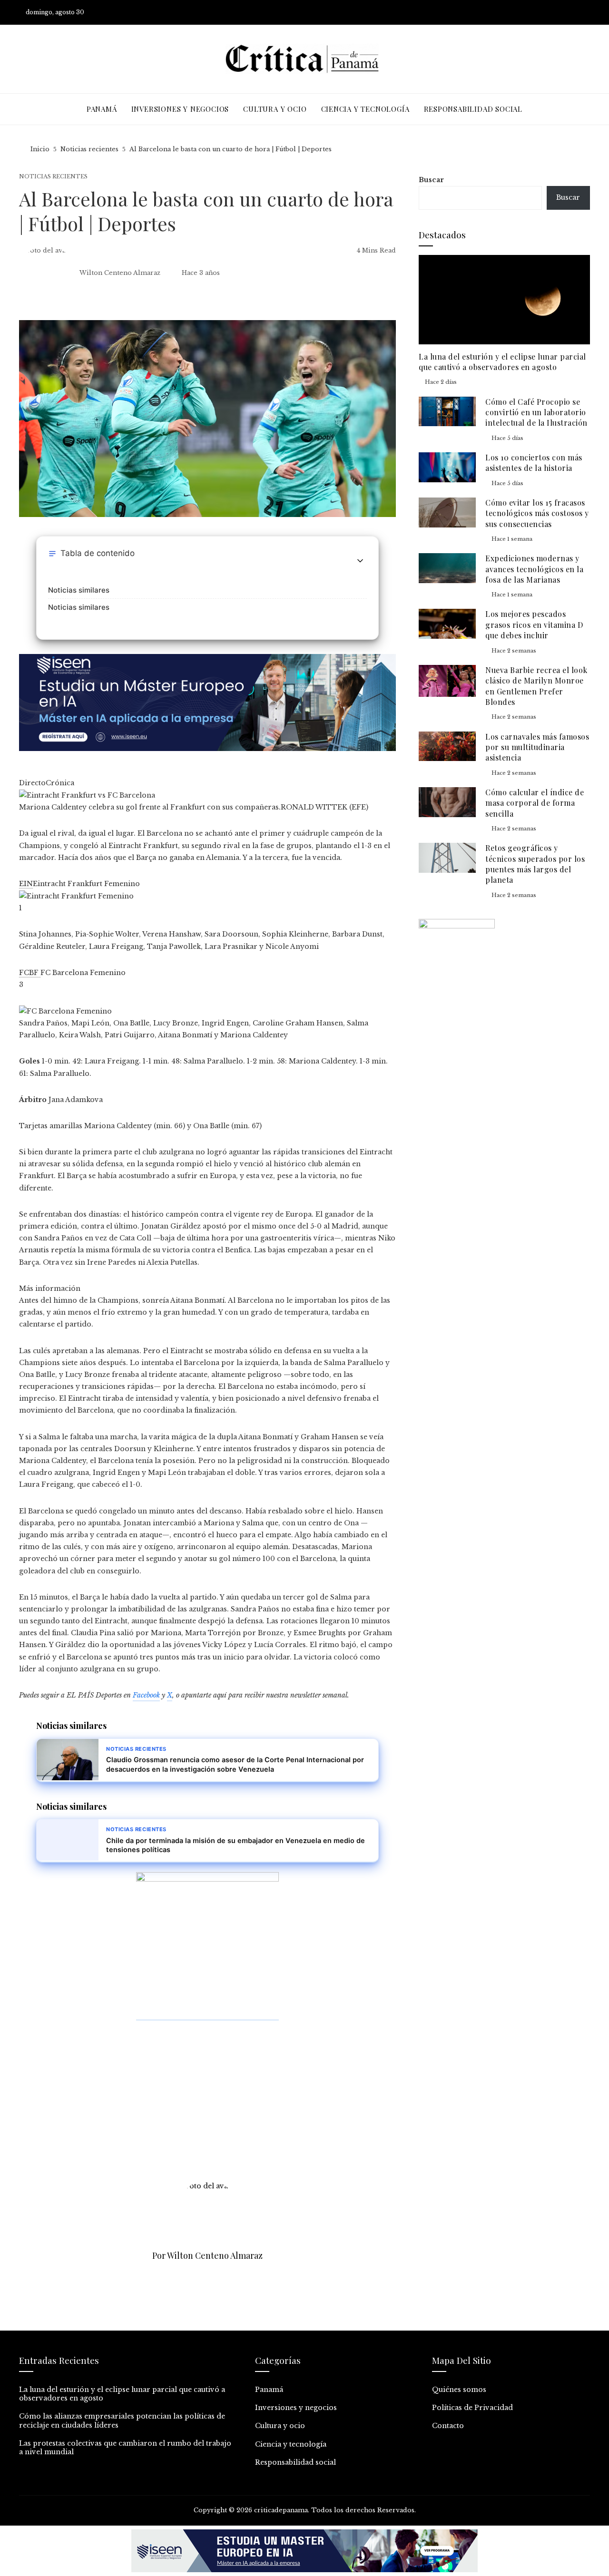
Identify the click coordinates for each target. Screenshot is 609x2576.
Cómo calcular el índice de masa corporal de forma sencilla (535, 803)
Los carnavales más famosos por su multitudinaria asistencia (537, 747)
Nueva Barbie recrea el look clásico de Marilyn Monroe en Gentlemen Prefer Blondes (536, 686)
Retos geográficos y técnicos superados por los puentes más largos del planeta (535, 864)
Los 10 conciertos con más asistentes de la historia (534, 463)
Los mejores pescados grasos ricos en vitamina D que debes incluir (534, 624)
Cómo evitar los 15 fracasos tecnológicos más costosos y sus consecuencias (537, 513)
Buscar (431, 180)
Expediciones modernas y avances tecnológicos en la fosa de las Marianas (534, 569)
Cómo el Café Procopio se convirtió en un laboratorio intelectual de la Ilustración (536, 412)
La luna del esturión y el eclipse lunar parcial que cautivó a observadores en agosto (502, 362)
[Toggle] (360, 561)
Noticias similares (79, 590)
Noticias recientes (53, 177)
